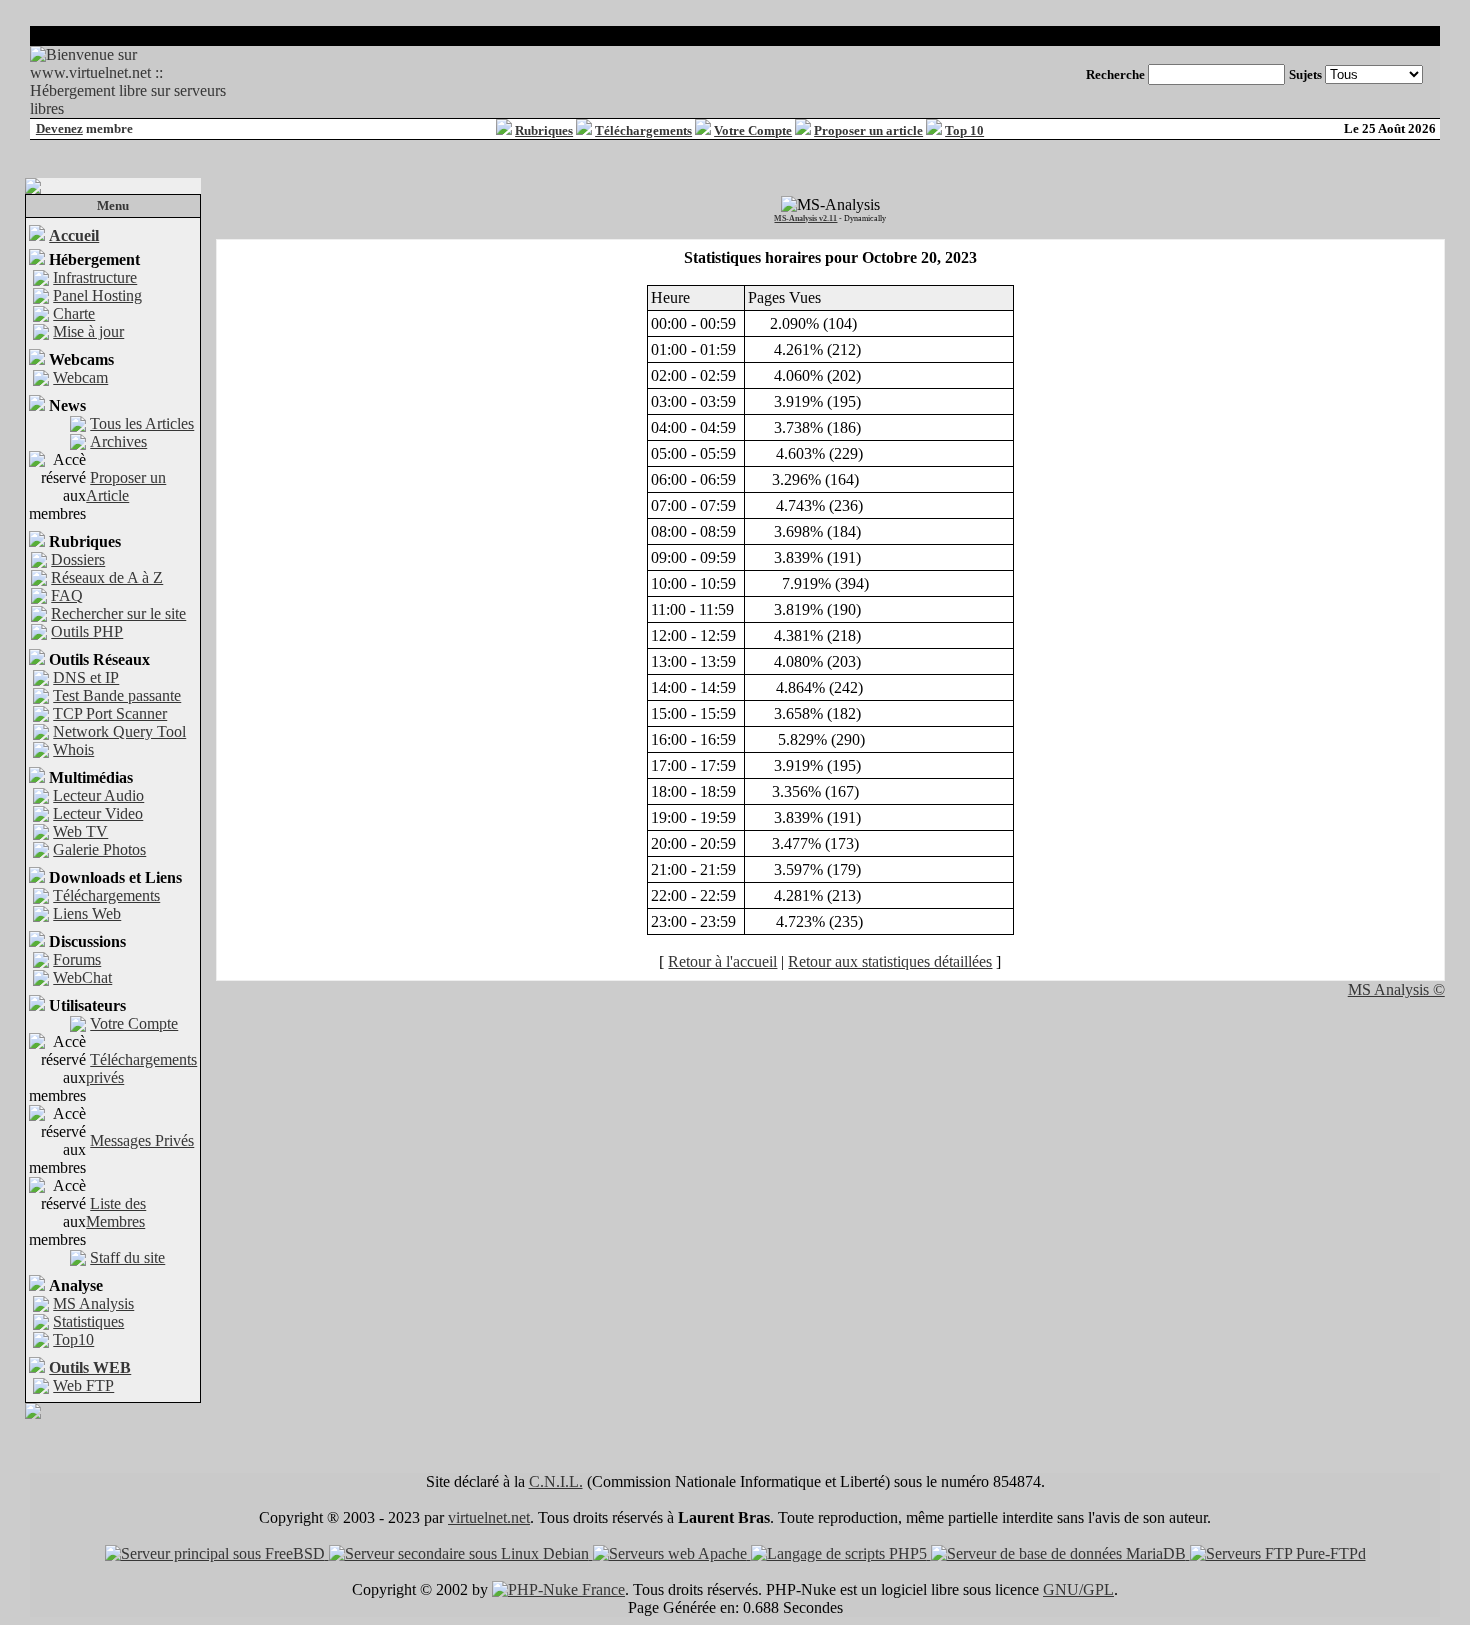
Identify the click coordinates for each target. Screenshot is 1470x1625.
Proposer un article (868, 130)
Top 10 (964, 130)
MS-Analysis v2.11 (805, 218)
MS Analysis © (1396, 989)
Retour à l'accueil (722, 961)
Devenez (59, 128)
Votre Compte (753, 130)
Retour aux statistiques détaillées (890, 961)
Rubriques (544, 130)
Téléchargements (643, 130)
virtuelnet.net (489, 1517)
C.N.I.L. (556, 1481)
